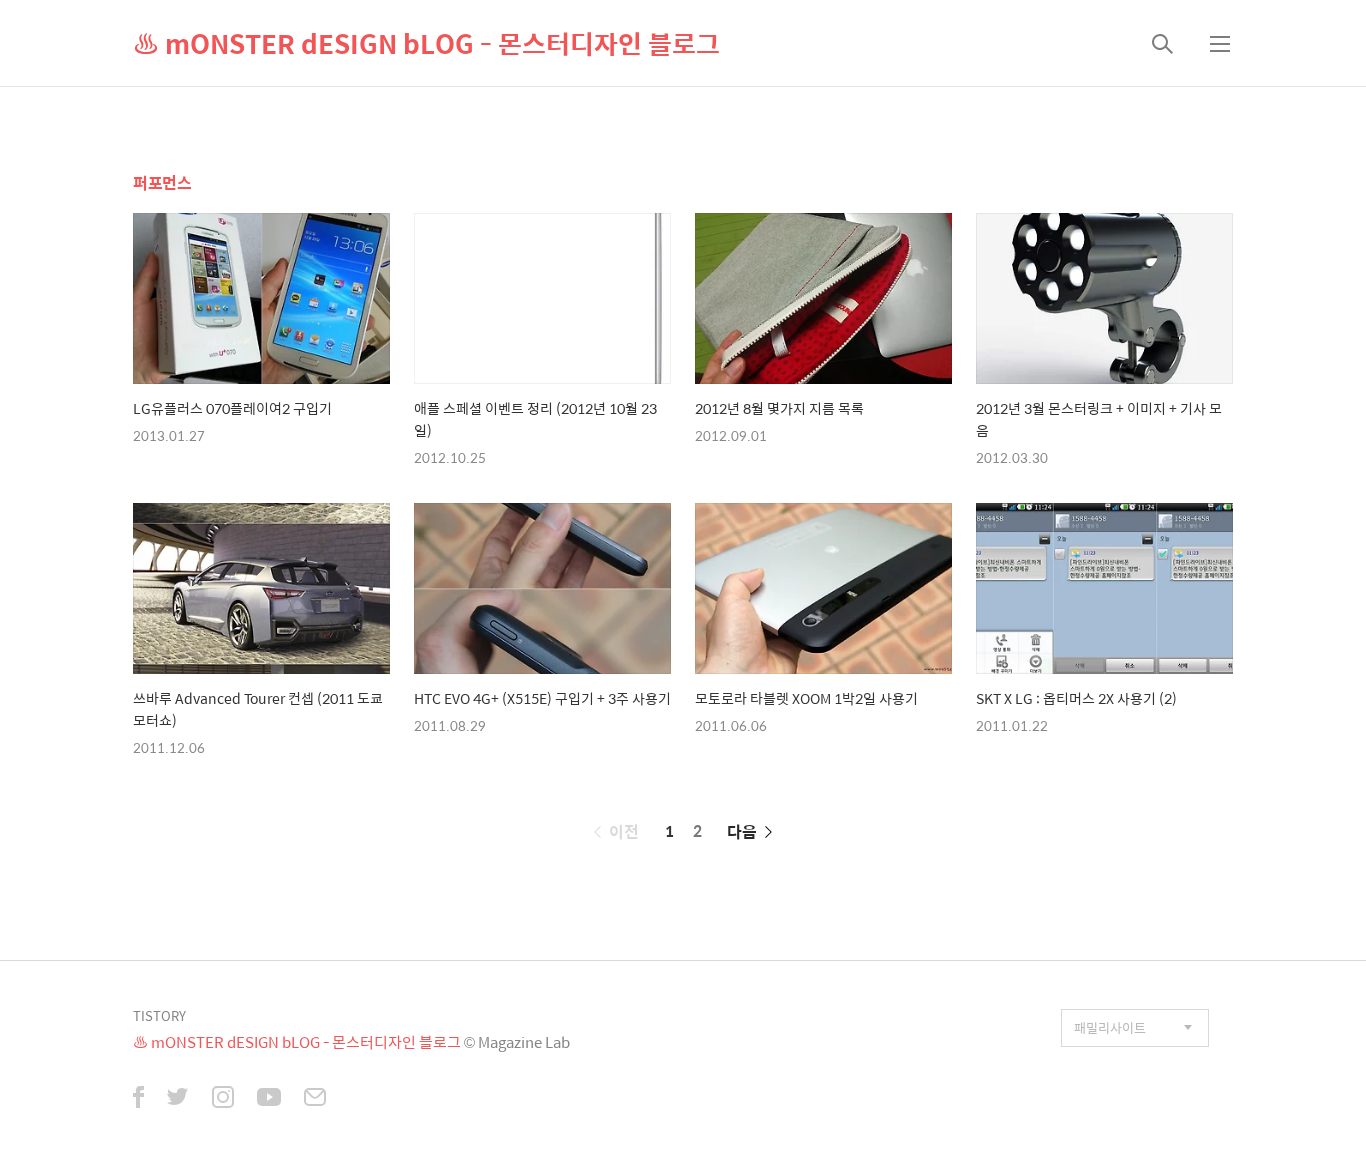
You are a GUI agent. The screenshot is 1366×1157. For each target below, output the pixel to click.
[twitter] (178, 1099)
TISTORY (159, 1015)
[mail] (315, 1099)
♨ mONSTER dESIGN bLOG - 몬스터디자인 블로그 (426, 43)
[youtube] (269, 1099)
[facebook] (138, 1099)
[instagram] (223, 1099)
